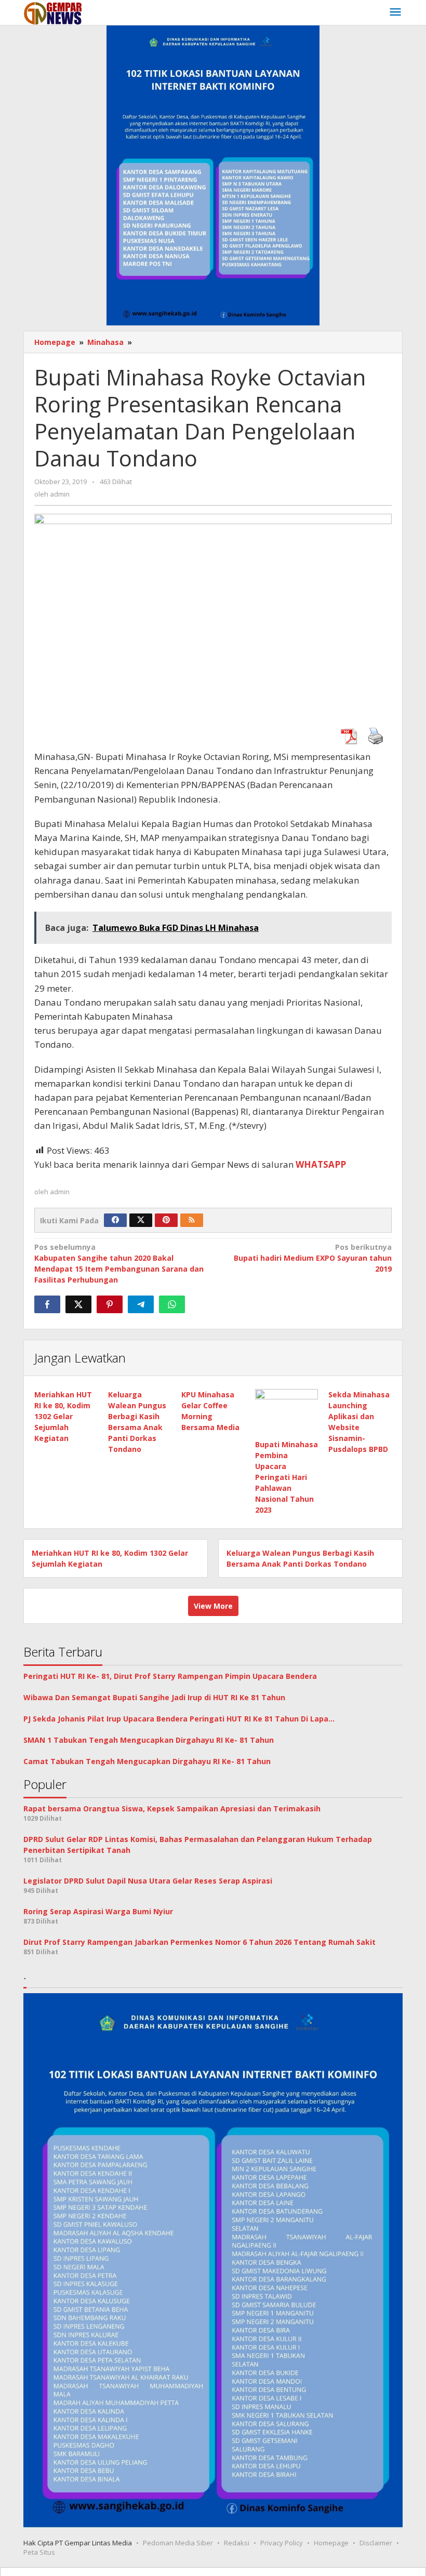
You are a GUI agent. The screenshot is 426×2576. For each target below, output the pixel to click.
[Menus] (395, 12)
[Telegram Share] (141, 1304)
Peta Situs (39, 2552)
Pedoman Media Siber (178, 2543)
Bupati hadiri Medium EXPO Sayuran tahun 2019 (313, 1258)
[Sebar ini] (47, 1304)
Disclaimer (376, 2543)
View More (213, 1606)
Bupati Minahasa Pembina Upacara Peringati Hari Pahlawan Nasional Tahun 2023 (287, 1477)
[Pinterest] (166, 1220)
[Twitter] (141, 1220)
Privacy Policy (282, 2543)
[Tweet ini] (78, 1304)
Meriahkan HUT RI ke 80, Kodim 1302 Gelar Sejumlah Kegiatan (63, 1416)
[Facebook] (115, 1220)
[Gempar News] (53, 12)
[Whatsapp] (172, 1304)
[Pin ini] (110, 1304)
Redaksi (237, 2543)
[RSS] (192, 1220)
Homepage (331, 2543)
